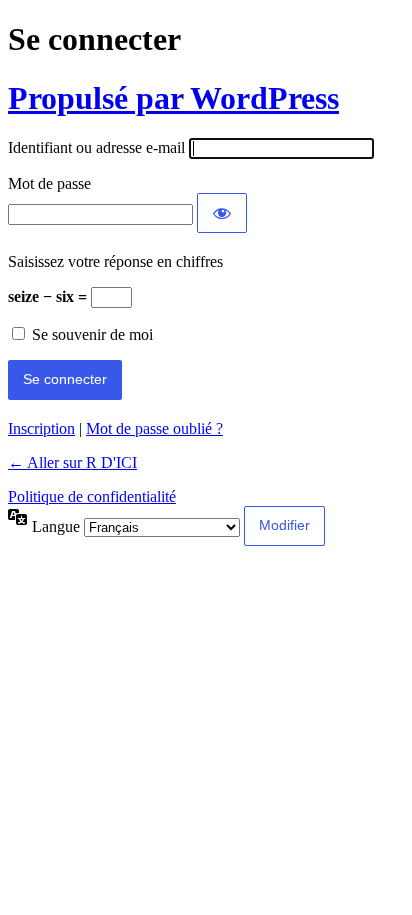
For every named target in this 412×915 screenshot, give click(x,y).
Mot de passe (49, 183)
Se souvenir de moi (92, 334)
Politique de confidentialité (92, 496)
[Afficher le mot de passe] (222, 213)
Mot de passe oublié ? (154, 428)
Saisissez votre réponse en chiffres (115, 261)
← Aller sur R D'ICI (72, 462)
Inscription (41, 428)
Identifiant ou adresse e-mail (96, 147)
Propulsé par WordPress (173, 98)
